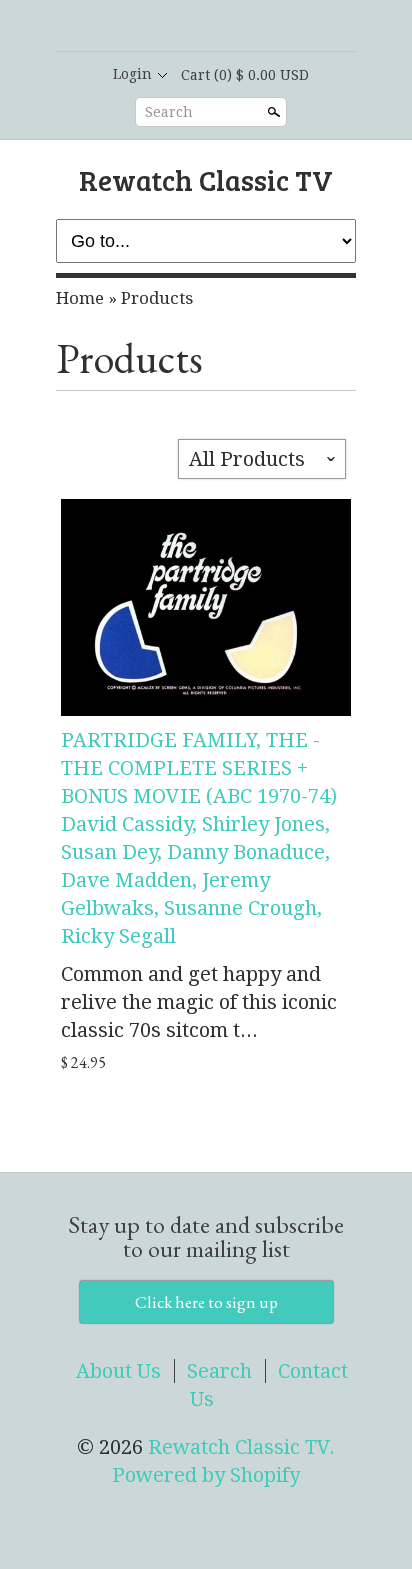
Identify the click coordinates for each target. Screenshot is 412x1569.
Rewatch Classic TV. (241, 1447)
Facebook (188, 27)
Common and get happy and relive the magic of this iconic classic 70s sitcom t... (199, 1002)
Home (80, 298)
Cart (245, 75)
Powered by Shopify (206, 1475)
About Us (118, 1371)
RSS (154, 27)
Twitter (222, 27)
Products (157, 298)
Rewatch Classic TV (206, 179)
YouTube (256, 27)
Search (169, 112)
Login (132, 74)
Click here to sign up (206, 1302)
